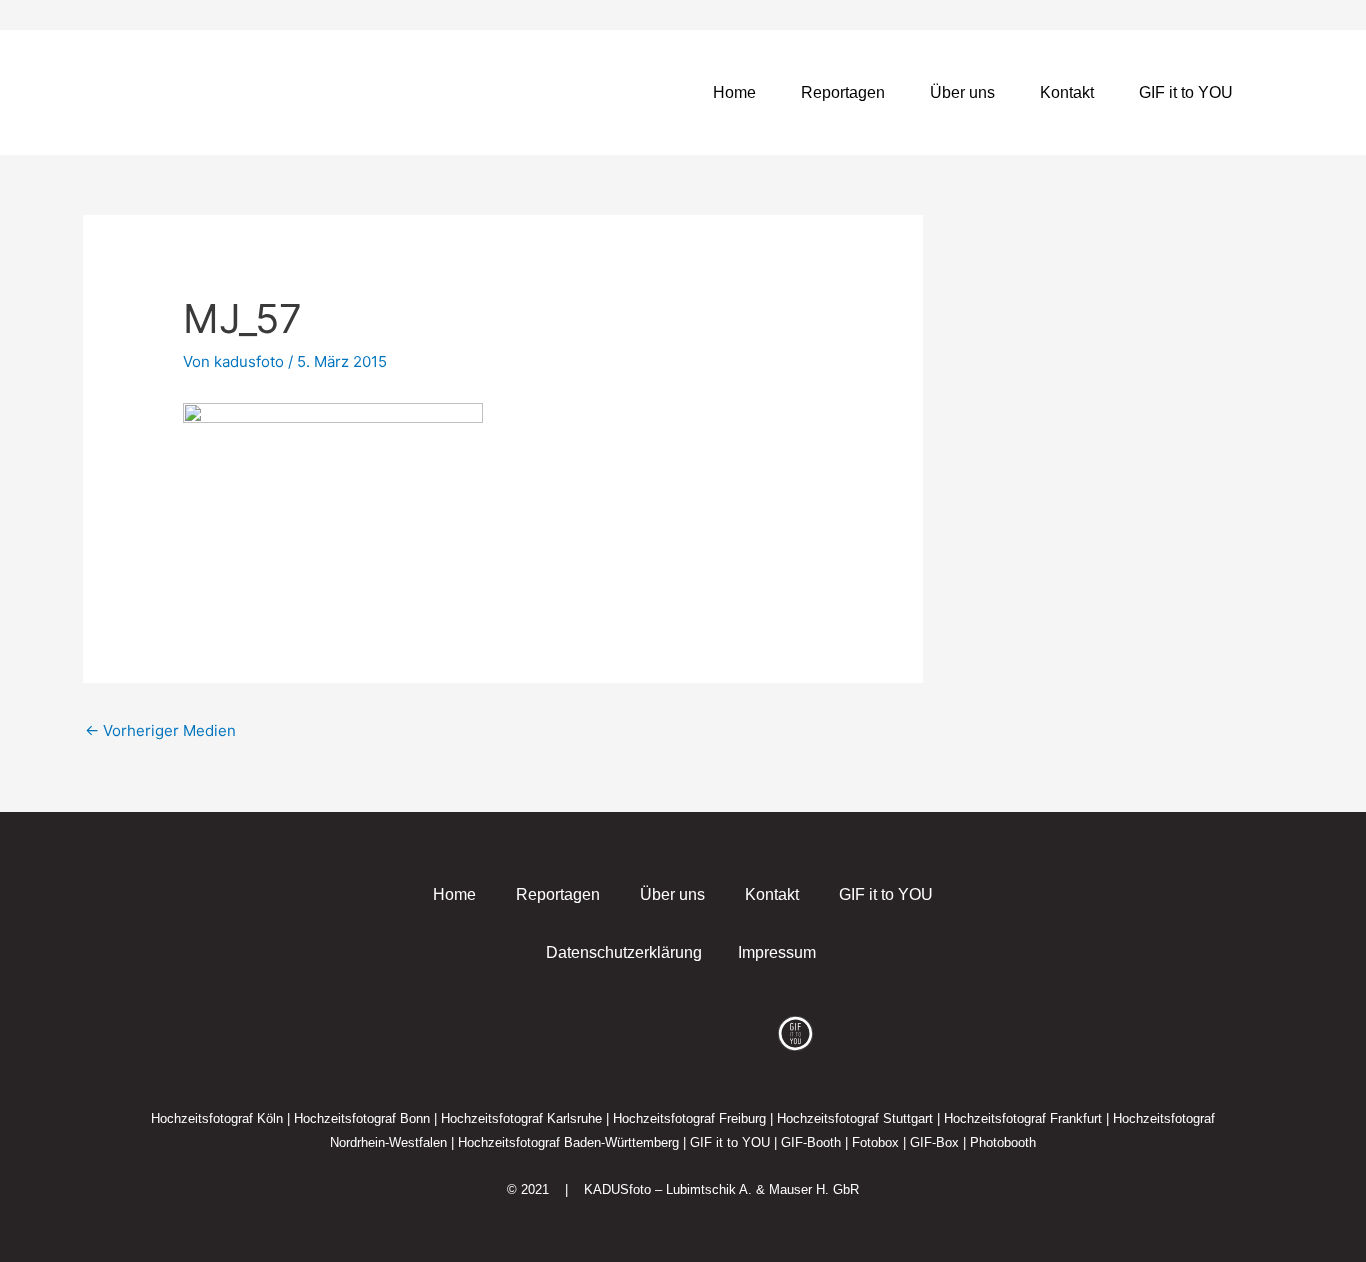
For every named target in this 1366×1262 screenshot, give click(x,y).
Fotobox (875, 1142)
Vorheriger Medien (160, 730)
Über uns (962, 92)
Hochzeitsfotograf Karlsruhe (521, 1118)
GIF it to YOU (1186, 92)
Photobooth (1003, 1142)
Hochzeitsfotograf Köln (217, 1118)
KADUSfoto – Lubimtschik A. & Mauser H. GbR (721, 1189)
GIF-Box (934, 1142)
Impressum (777, 952)
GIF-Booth (811, 1142)
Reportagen (843, 92)
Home (734, 92)
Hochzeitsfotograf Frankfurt (1023, 1118)
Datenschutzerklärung (624, 952)
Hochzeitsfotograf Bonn (362, 1118)
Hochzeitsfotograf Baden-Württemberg (568, 1142)
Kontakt (1067, 92)
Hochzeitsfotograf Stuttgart (855, 1118)
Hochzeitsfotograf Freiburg (689, 1118)
